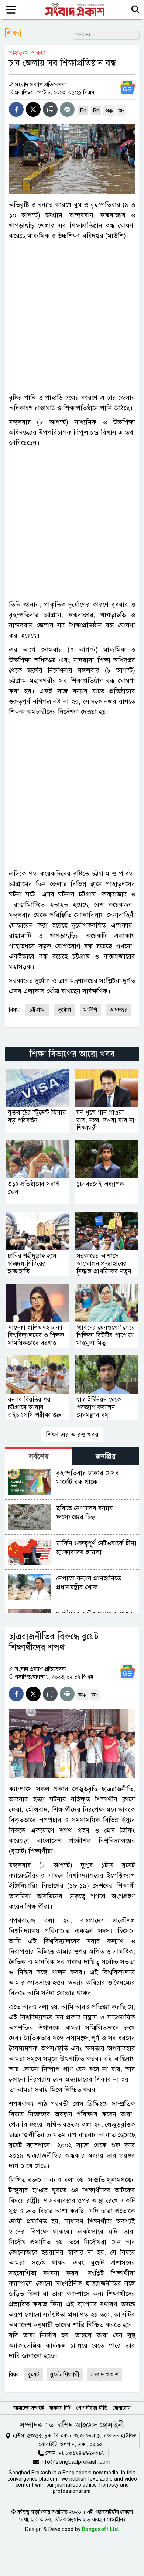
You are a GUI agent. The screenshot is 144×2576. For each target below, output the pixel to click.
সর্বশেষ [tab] (39, 1457)
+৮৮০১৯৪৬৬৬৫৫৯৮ (82, 2453)
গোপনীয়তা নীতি (92, 2408)
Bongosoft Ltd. (101, 2529)
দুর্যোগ (64, 1010)
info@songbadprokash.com (76, 2462)
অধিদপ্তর (119, 1010)
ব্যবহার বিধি (60, 2408)
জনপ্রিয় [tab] (106, 1457)
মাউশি (90, 1010)
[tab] (39, 1456)
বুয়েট (33, 2375)
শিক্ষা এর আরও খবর (72, 1435)
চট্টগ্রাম (37, 1010)
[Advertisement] (72, 317)
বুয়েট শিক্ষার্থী (65, 2375)
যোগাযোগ (122, 2408)
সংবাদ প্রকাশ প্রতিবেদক (40, 85)
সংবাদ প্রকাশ (104, 2375)
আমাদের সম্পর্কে (29, 2408)
